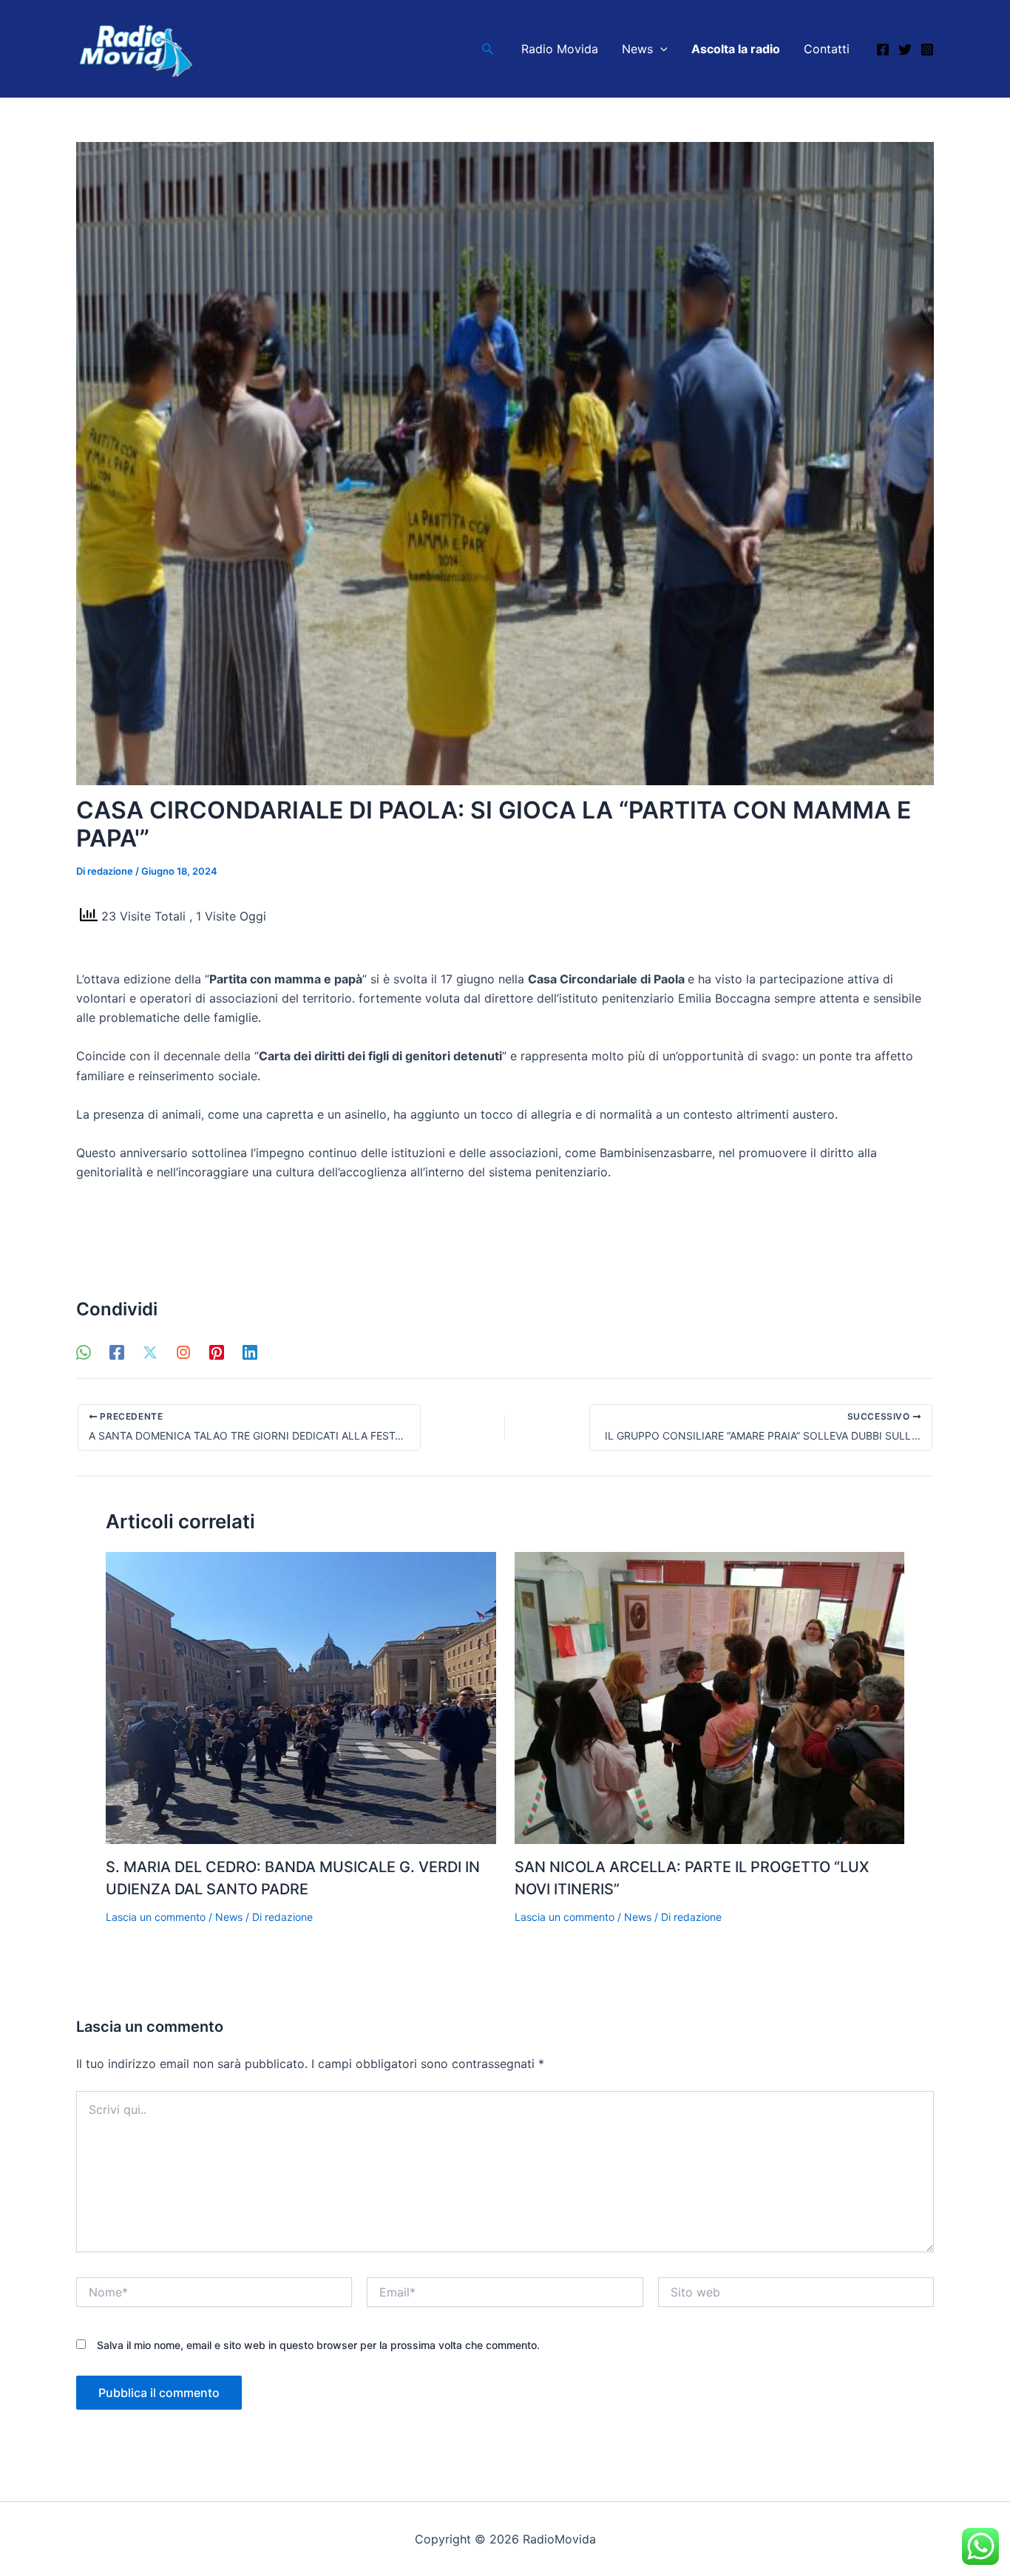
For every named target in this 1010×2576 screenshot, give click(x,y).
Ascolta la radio (736, 49)
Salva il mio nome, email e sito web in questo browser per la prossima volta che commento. (318, 2345)
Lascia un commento (156, 1917)
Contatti (827, 49)
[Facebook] (883, 50)
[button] (488, 49)
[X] (150, 1352)
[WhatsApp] (84, 1352)
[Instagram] (927, 50)
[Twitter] (905, 50)
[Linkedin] (250, 1352)
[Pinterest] (217, 1352)
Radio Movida (560, 49)
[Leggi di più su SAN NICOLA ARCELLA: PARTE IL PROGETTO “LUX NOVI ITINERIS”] (710, 1697)
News (637, 49)
